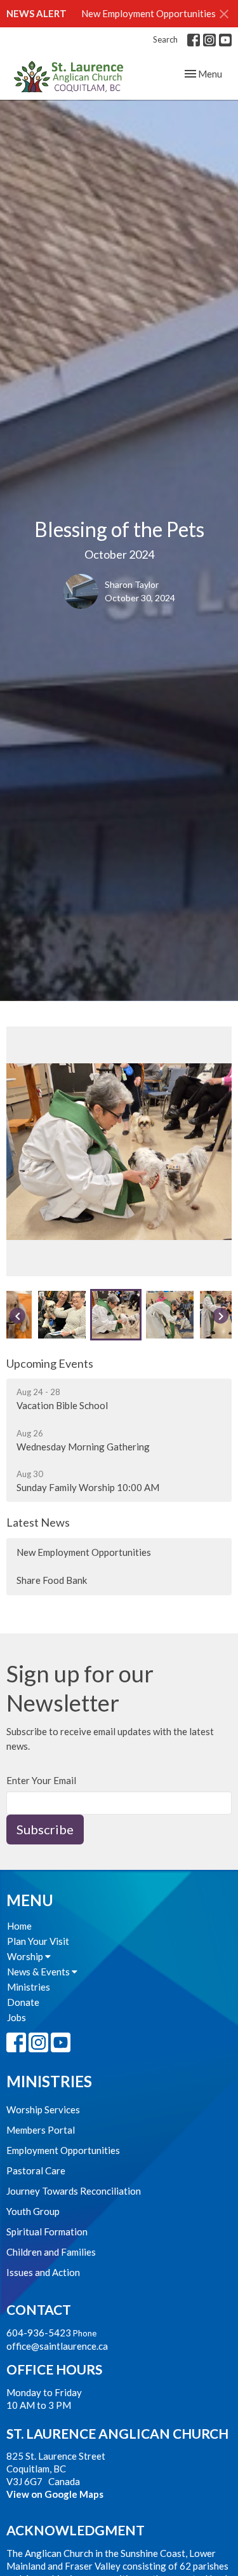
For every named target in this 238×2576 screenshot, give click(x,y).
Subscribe (45, 1829)
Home (19, 1926)
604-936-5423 (39, 2333)
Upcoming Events (50, 1363)
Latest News (38, 1522)
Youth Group (33, 2211)
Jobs (17, 2017)
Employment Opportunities (63, 2150)
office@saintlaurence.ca (57, 2346)
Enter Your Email (41, 1780)
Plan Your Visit (38, 1941)
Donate (23, 2002)
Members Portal (41, 2130)
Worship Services (43, 2109)
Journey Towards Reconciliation (74, 2191)
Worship (26, 1956)
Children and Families (51, 2252)
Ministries (29, 1987)
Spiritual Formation (47, 2232)
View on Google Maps (55, 2494)
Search (165, 39)
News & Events (39, 1972)
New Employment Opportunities (149, 13)
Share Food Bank (52, 1580)
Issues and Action (43, 2272)
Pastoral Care (36, 2171)
